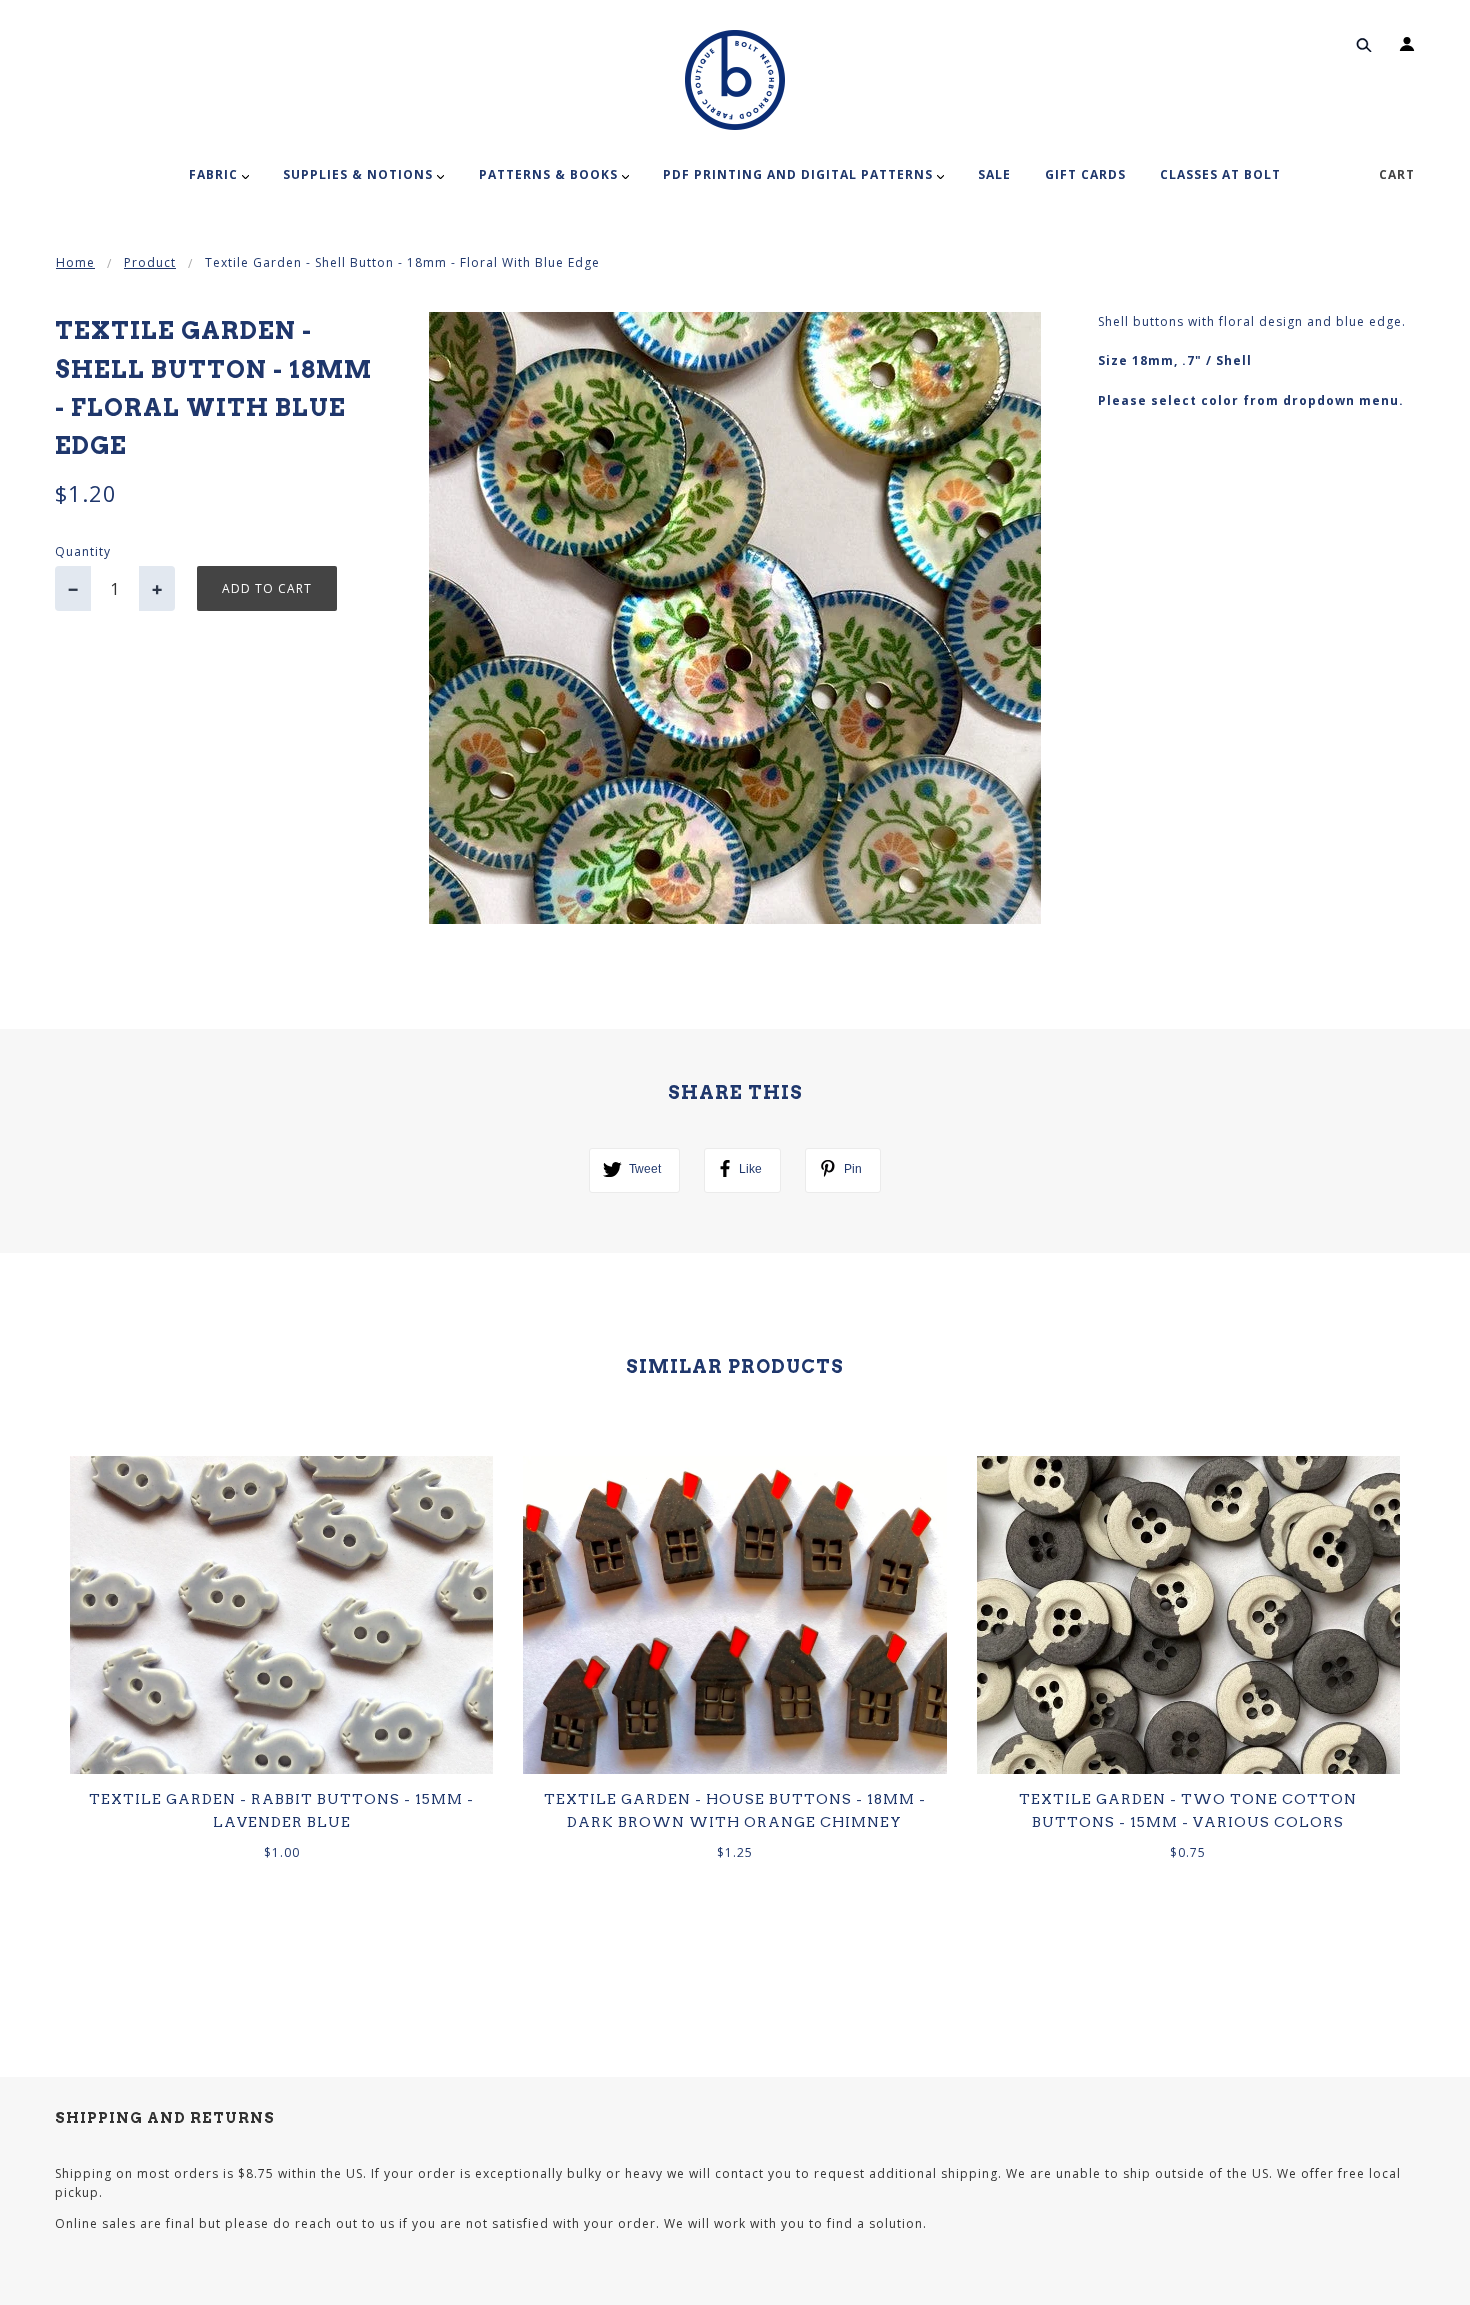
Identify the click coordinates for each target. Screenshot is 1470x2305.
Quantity (83, 551)
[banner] (735, 80)
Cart (1397, 174)
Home (75, 262)
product (150, 262)
